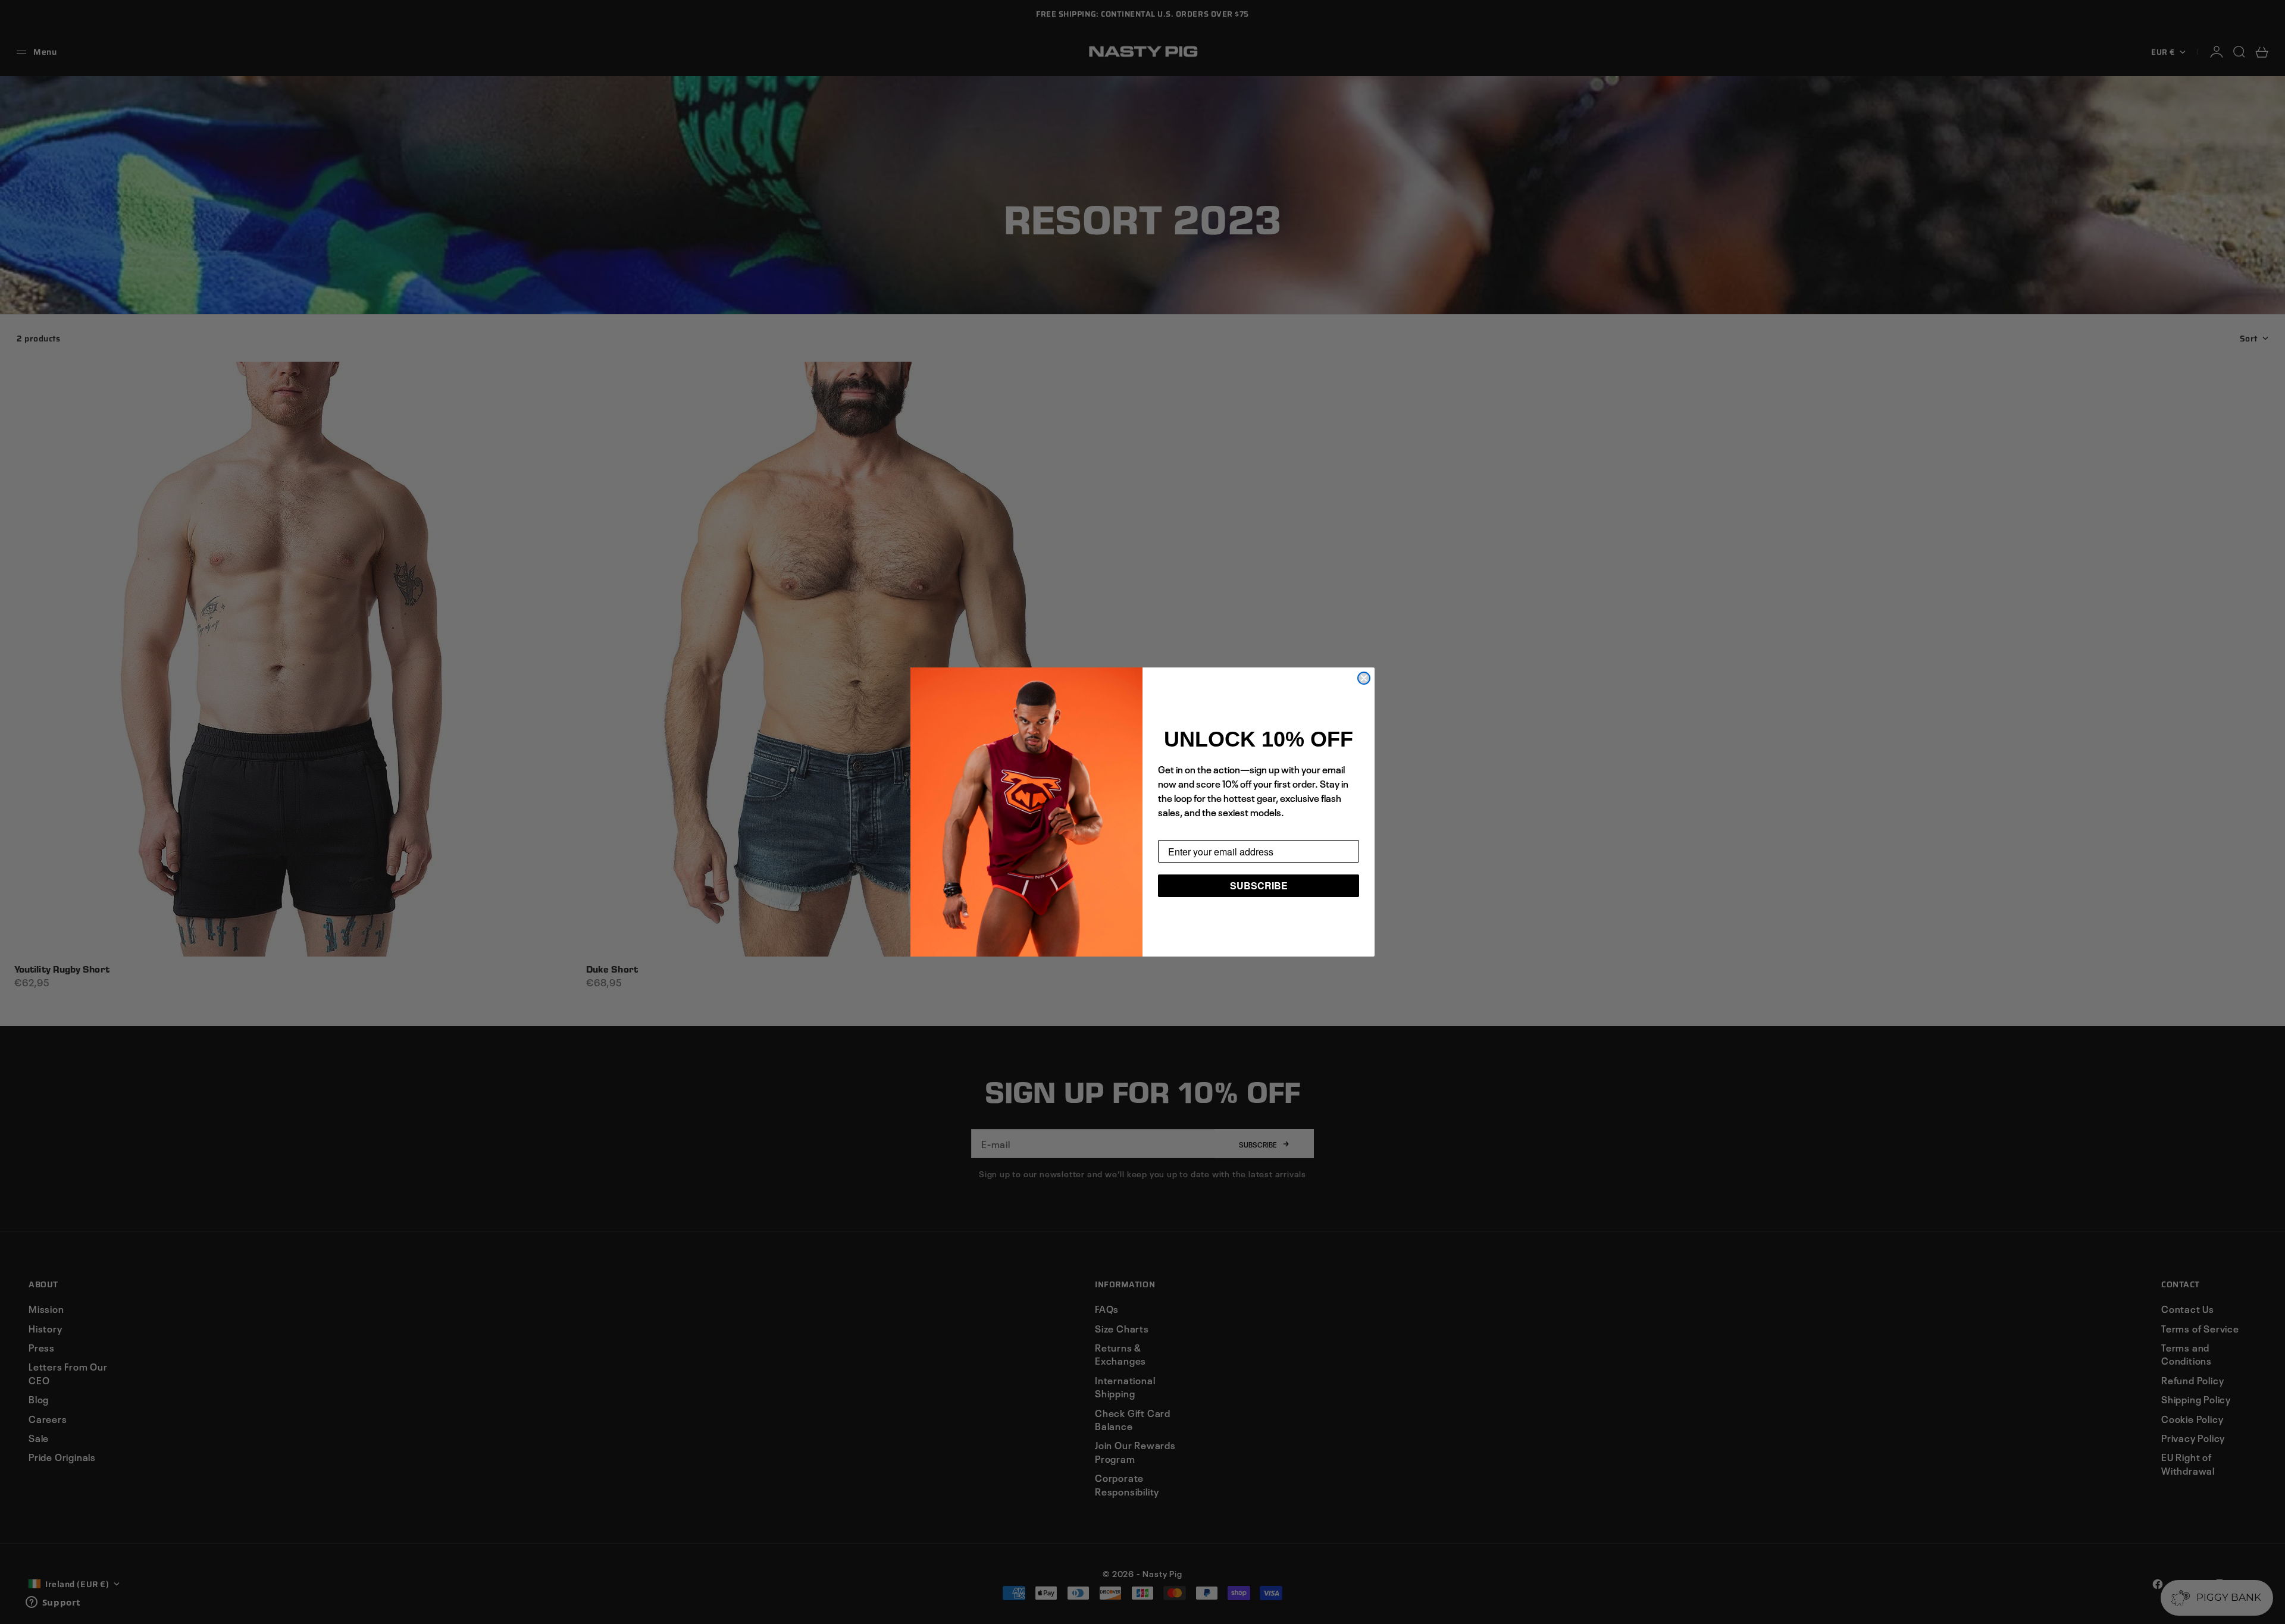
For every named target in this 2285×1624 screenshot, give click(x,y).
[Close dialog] (1364, 678)
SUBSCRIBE (1259, 885)
